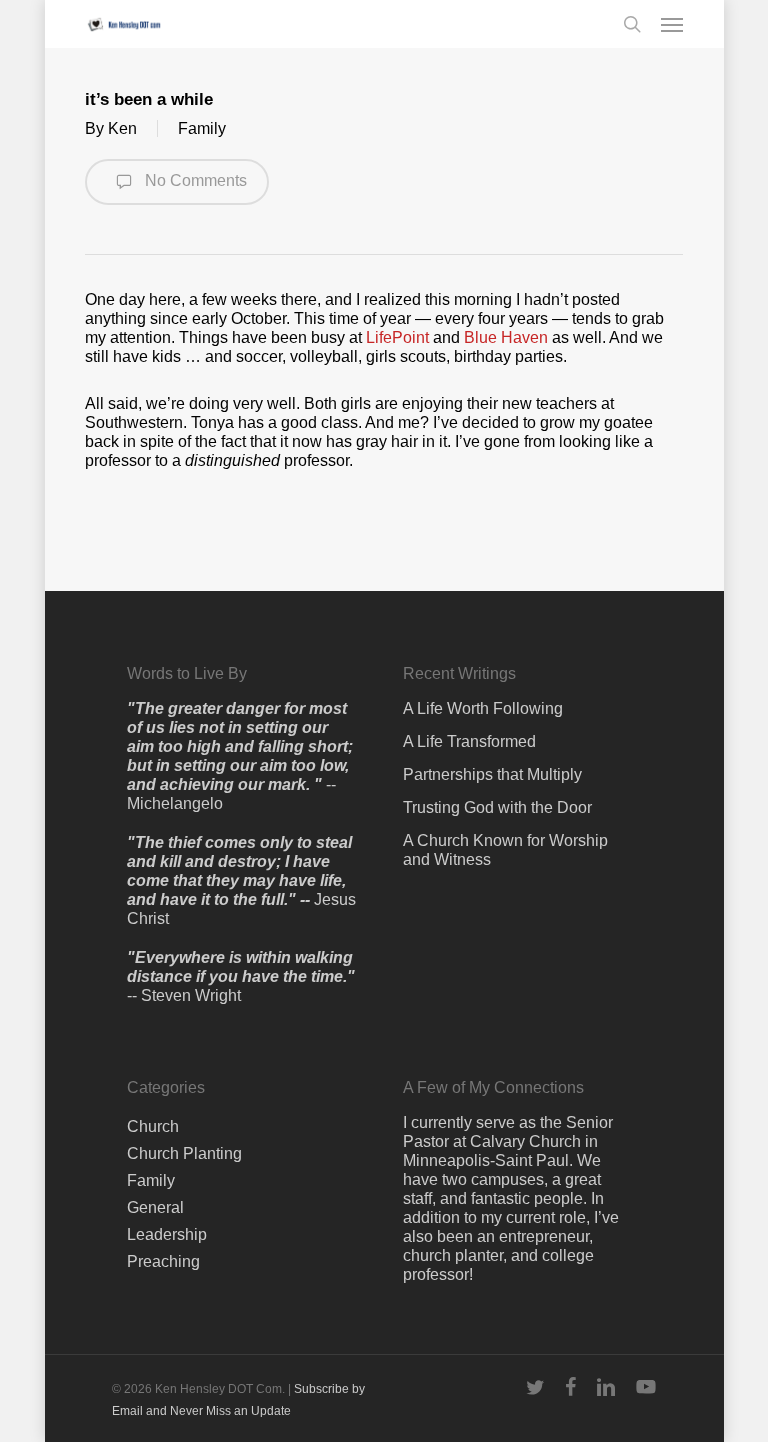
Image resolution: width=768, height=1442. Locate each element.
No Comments (194, 180)
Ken (122, 128)
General (155, 1207)
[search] (632, 24)
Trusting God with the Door (497, 807)
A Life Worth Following (483, 708)
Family (202, 128)
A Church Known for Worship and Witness (505, 850)
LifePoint (399, 337)
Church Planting (184, 1153)
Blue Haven (506, 337)
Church (153, 1126)
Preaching (163, 1261)
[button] (672, 24)
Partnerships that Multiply (492, 774)
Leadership (167, 1234)
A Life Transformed (469, 741)
